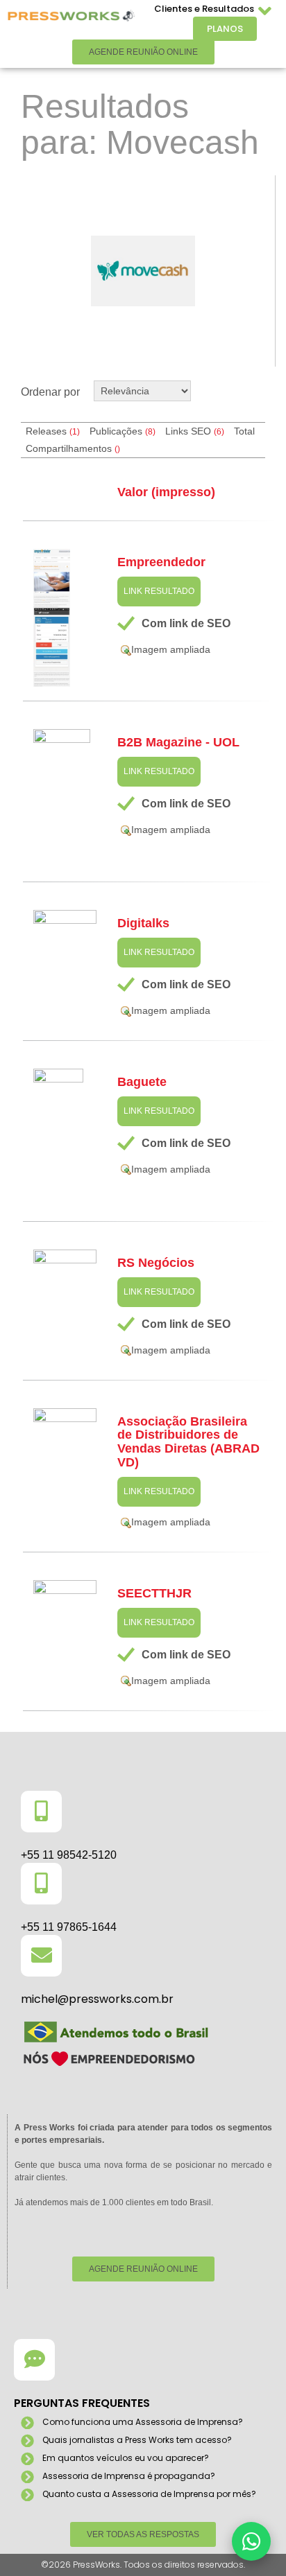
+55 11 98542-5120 (69, 1855)
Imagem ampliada (171, 649)
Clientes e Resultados (204, 9)
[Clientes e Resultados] (264, 11)
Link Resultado (159, 591)
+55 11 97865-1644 (69, 1927)
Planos (225, 29)
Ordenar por (50, 392)
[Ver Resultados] (143, 271)
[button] (251, 2541)
